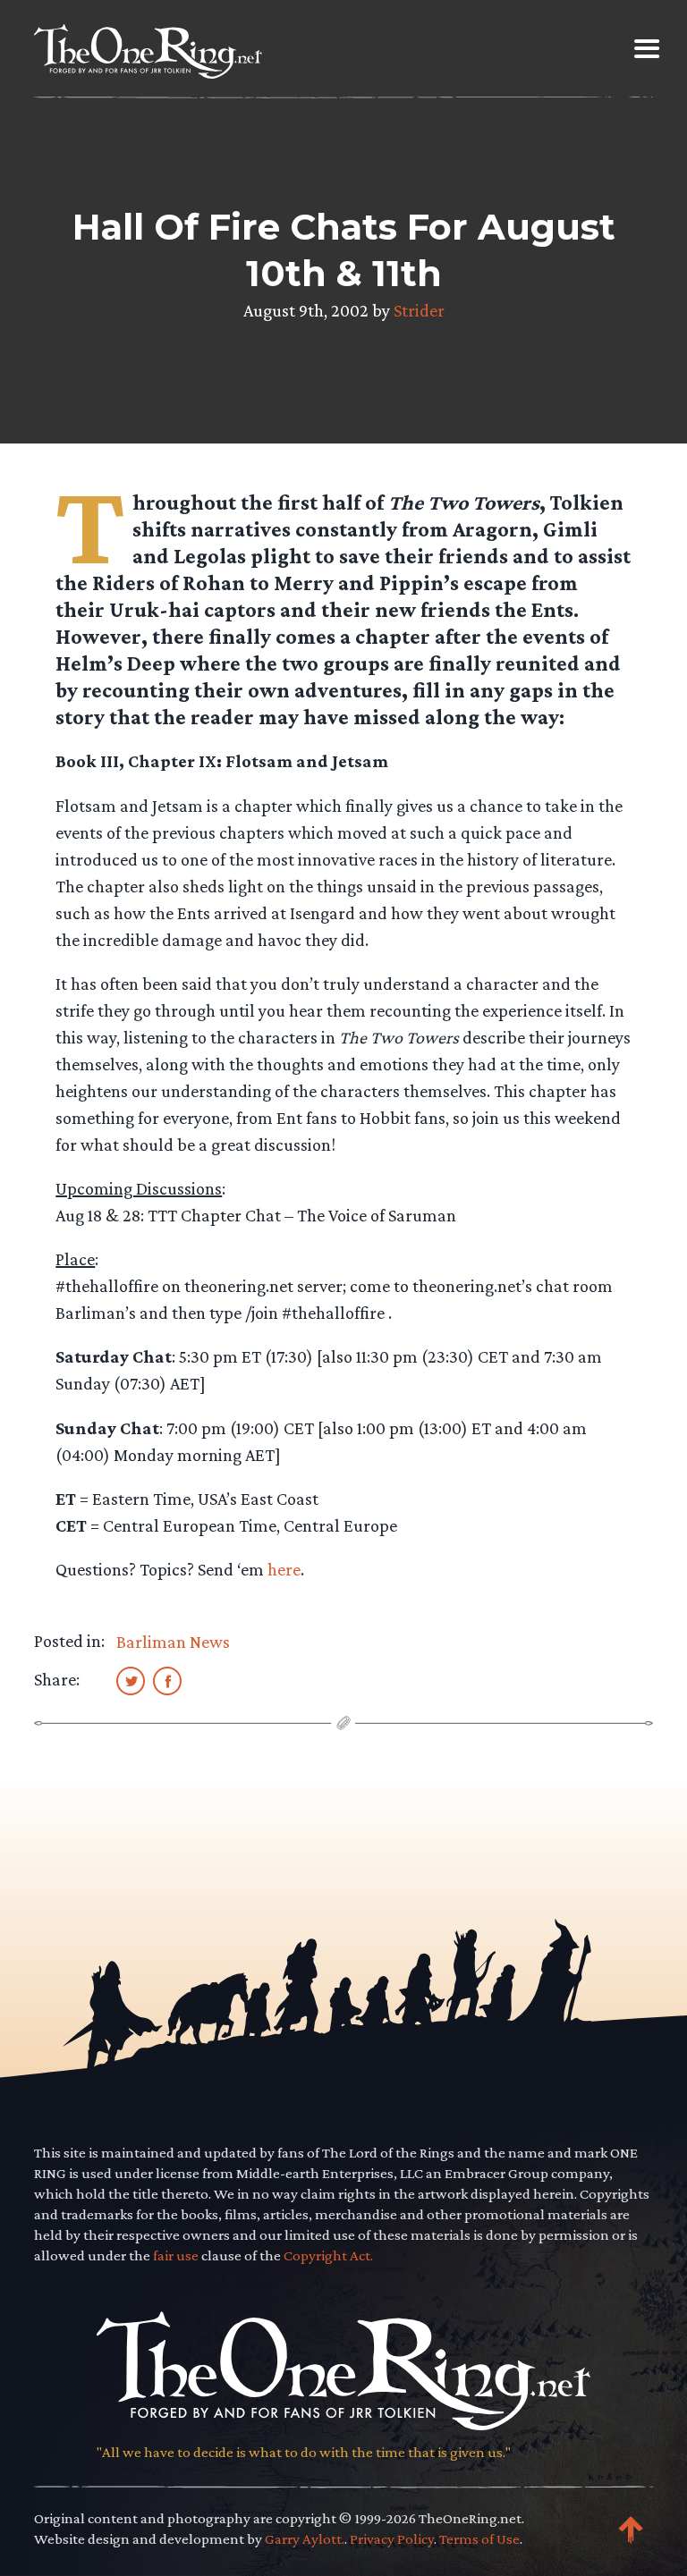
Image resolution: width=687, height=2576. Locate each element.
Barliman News (173, 1642)
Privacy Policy (392, 2539)
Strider (419, 310)
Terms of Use (479, 2539)
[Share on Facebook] (167, 1680)
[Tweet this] (131, 1680)
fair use (176, 2255)
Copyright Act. (328, 2255)
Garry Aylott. (305, 2539)
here (284, 1569)
